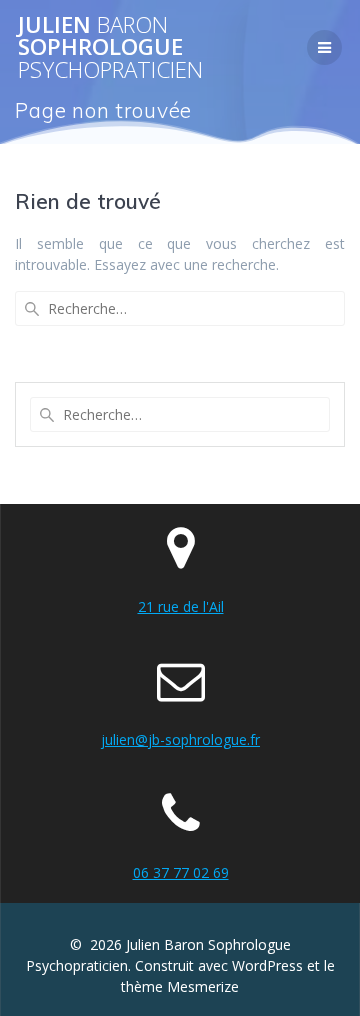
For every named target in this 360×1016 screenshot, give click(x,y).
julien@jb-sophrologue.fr (180, 739)
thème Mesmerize (180, 986)
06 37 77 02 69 (181, 872)
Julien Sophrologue (110, 47)
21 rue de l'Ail (181, 606)
